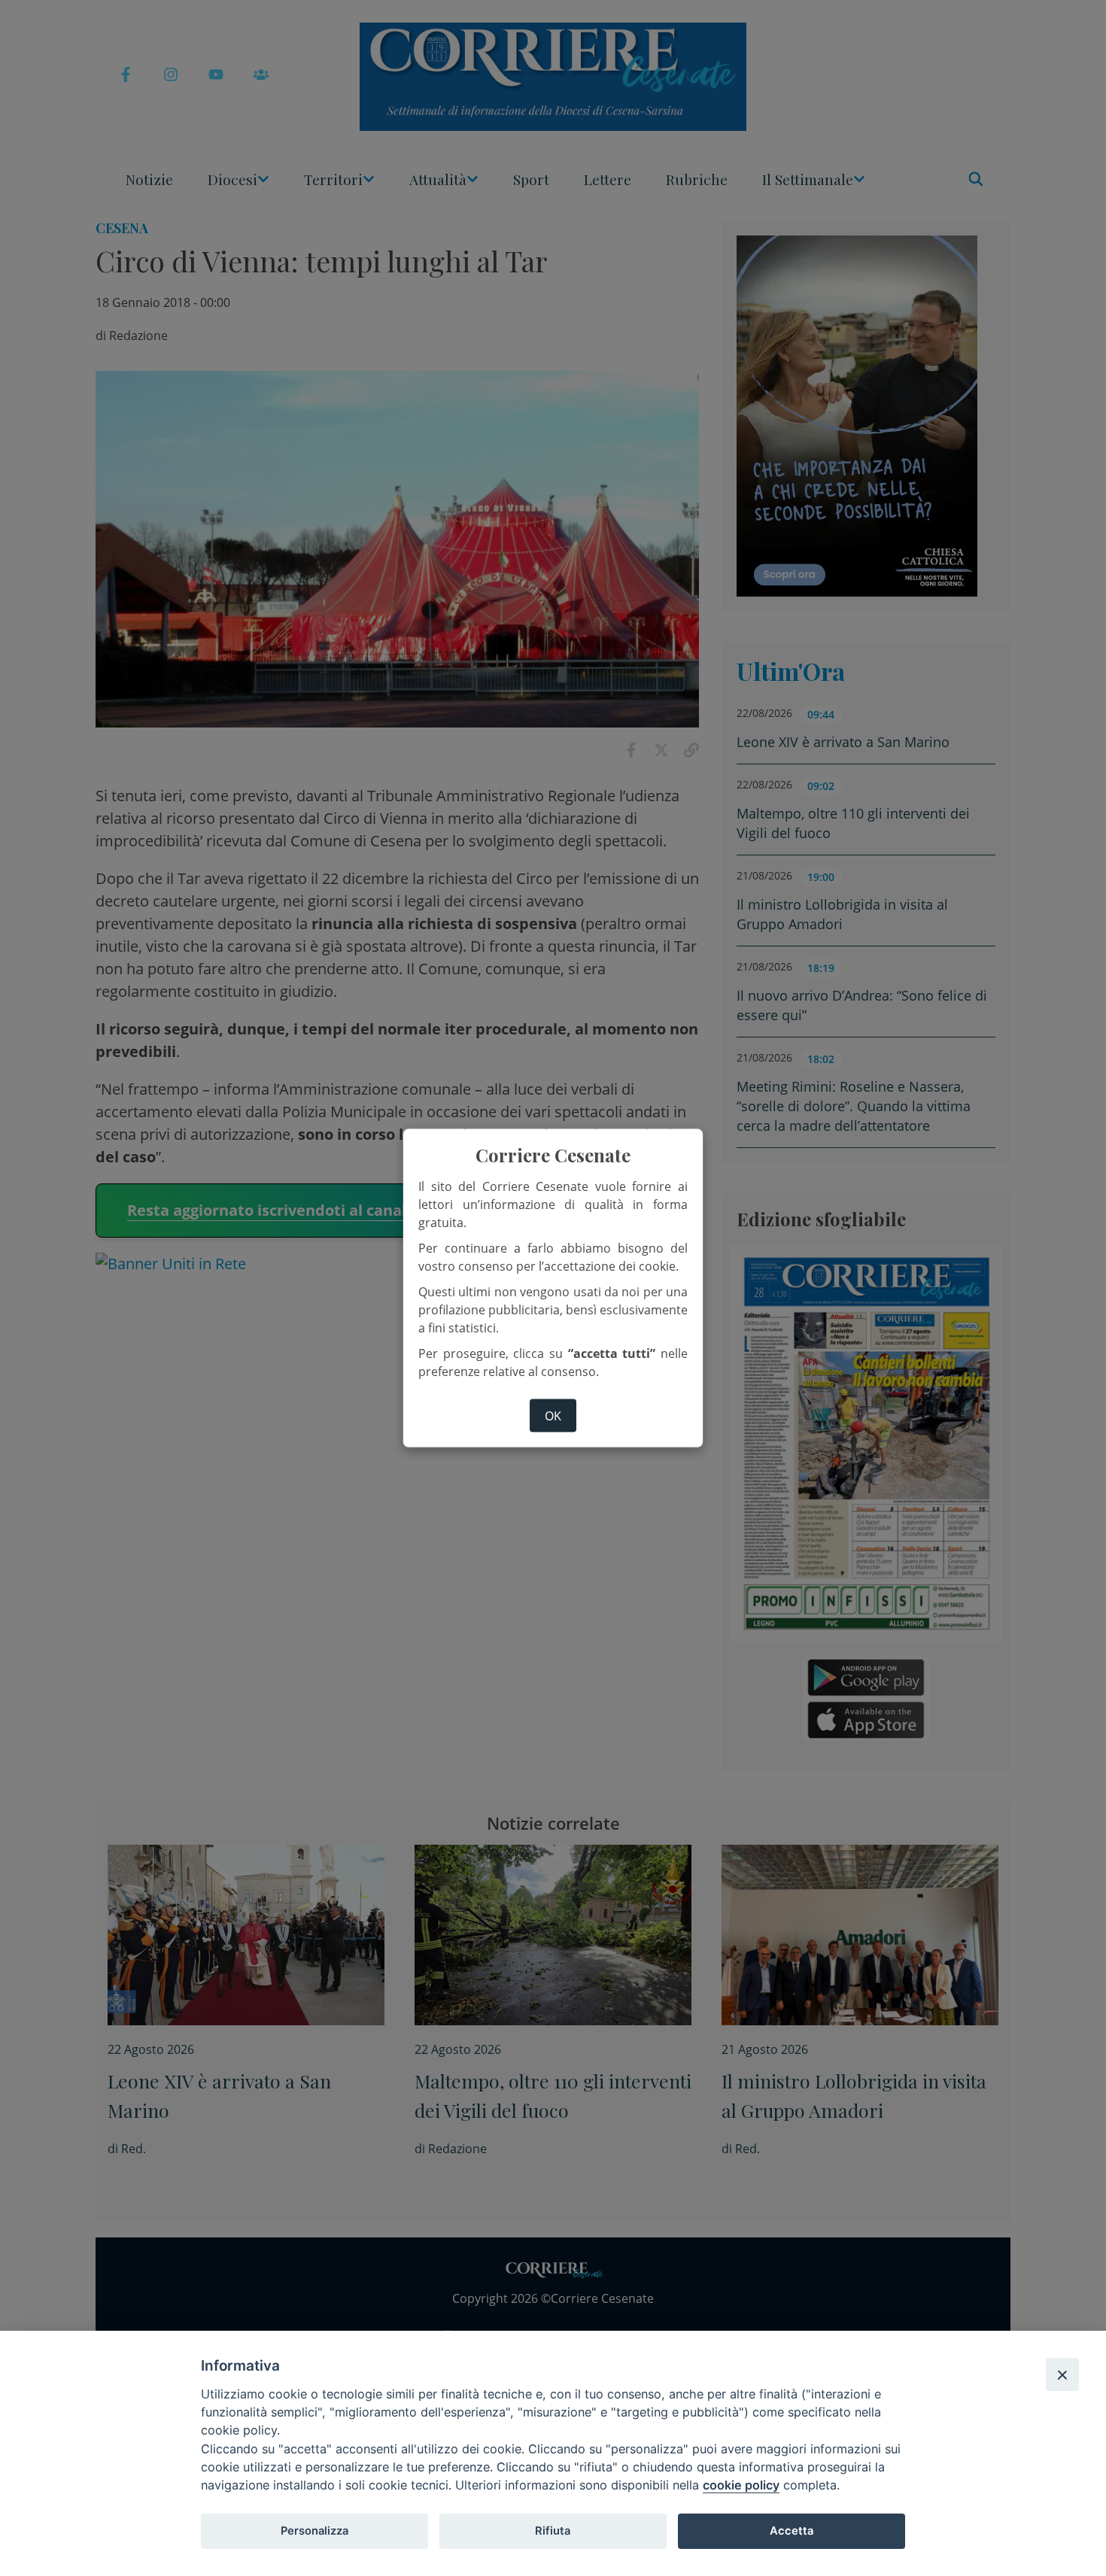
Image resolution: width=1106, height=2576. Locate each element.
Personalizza (314, 2531)
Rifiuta (553, 2531)
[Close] (1062, 2374)
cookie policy (741, 2485)
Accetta (792, 2531)
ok (553, 1415)
